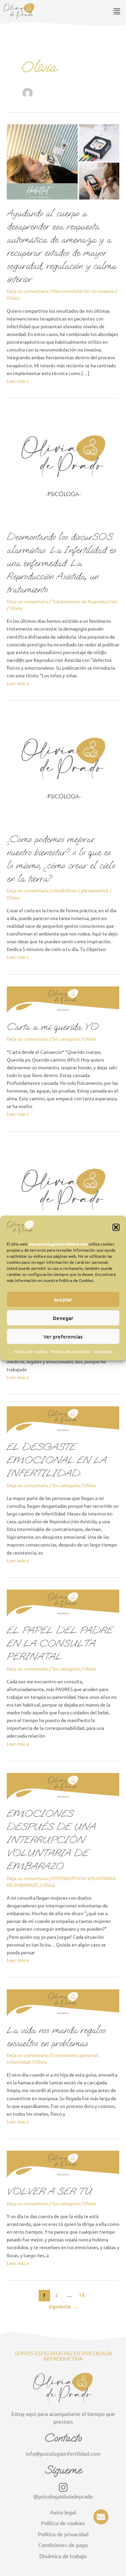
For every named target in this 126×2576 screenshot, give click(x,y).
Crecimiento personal (75, 2055)
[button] (116, 1227)
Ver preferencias (63, 1336)
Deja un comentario (28, 291)
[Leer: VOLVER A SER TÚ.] (63, 2164)
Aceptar (63, 1299)
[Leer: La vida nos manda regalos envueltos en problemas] (63, 2002)
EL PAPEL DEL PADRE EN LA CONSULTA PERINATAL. (60, 1643)
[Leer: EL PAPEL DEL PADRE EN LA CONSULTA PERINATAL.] (63, 1602)
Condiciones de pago (63, 2545)
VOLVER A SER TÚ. (50, 2191)
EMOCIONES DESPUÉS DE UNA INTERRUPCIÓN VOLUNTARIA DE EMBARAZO (51, 1840)
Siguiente (63, 2306)
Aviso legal (103, 1351)
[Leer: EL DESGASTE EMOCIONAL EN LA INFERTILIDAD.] (63, 1419)
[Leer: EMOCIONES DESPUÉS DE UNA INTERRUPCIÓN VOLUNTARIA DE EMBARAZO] (63, 1785)
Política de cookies (30, 1351)
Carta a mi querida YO (53, 1027)
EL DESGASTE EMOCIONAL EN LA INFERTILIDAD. (57, 1460)
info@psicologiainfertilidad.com (63, 2454)
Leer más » (18, 380)
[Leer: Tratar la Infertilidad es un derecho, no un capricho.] (63, 1199)
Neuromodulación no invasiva (83, 291)
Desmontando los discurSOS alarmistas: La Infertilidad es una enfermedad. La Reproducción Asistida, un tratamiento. (61, 563)
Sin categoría (66, 1039)
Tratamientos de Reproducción (85, 601)
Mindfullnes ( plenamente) (80, 890)
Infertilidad (19, 2062)
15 (82, 2295)
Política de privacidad (70, 1351)
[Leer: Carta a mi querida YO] (63, 999)
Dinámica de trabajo (63, 2556)
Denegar (63, 1318)
